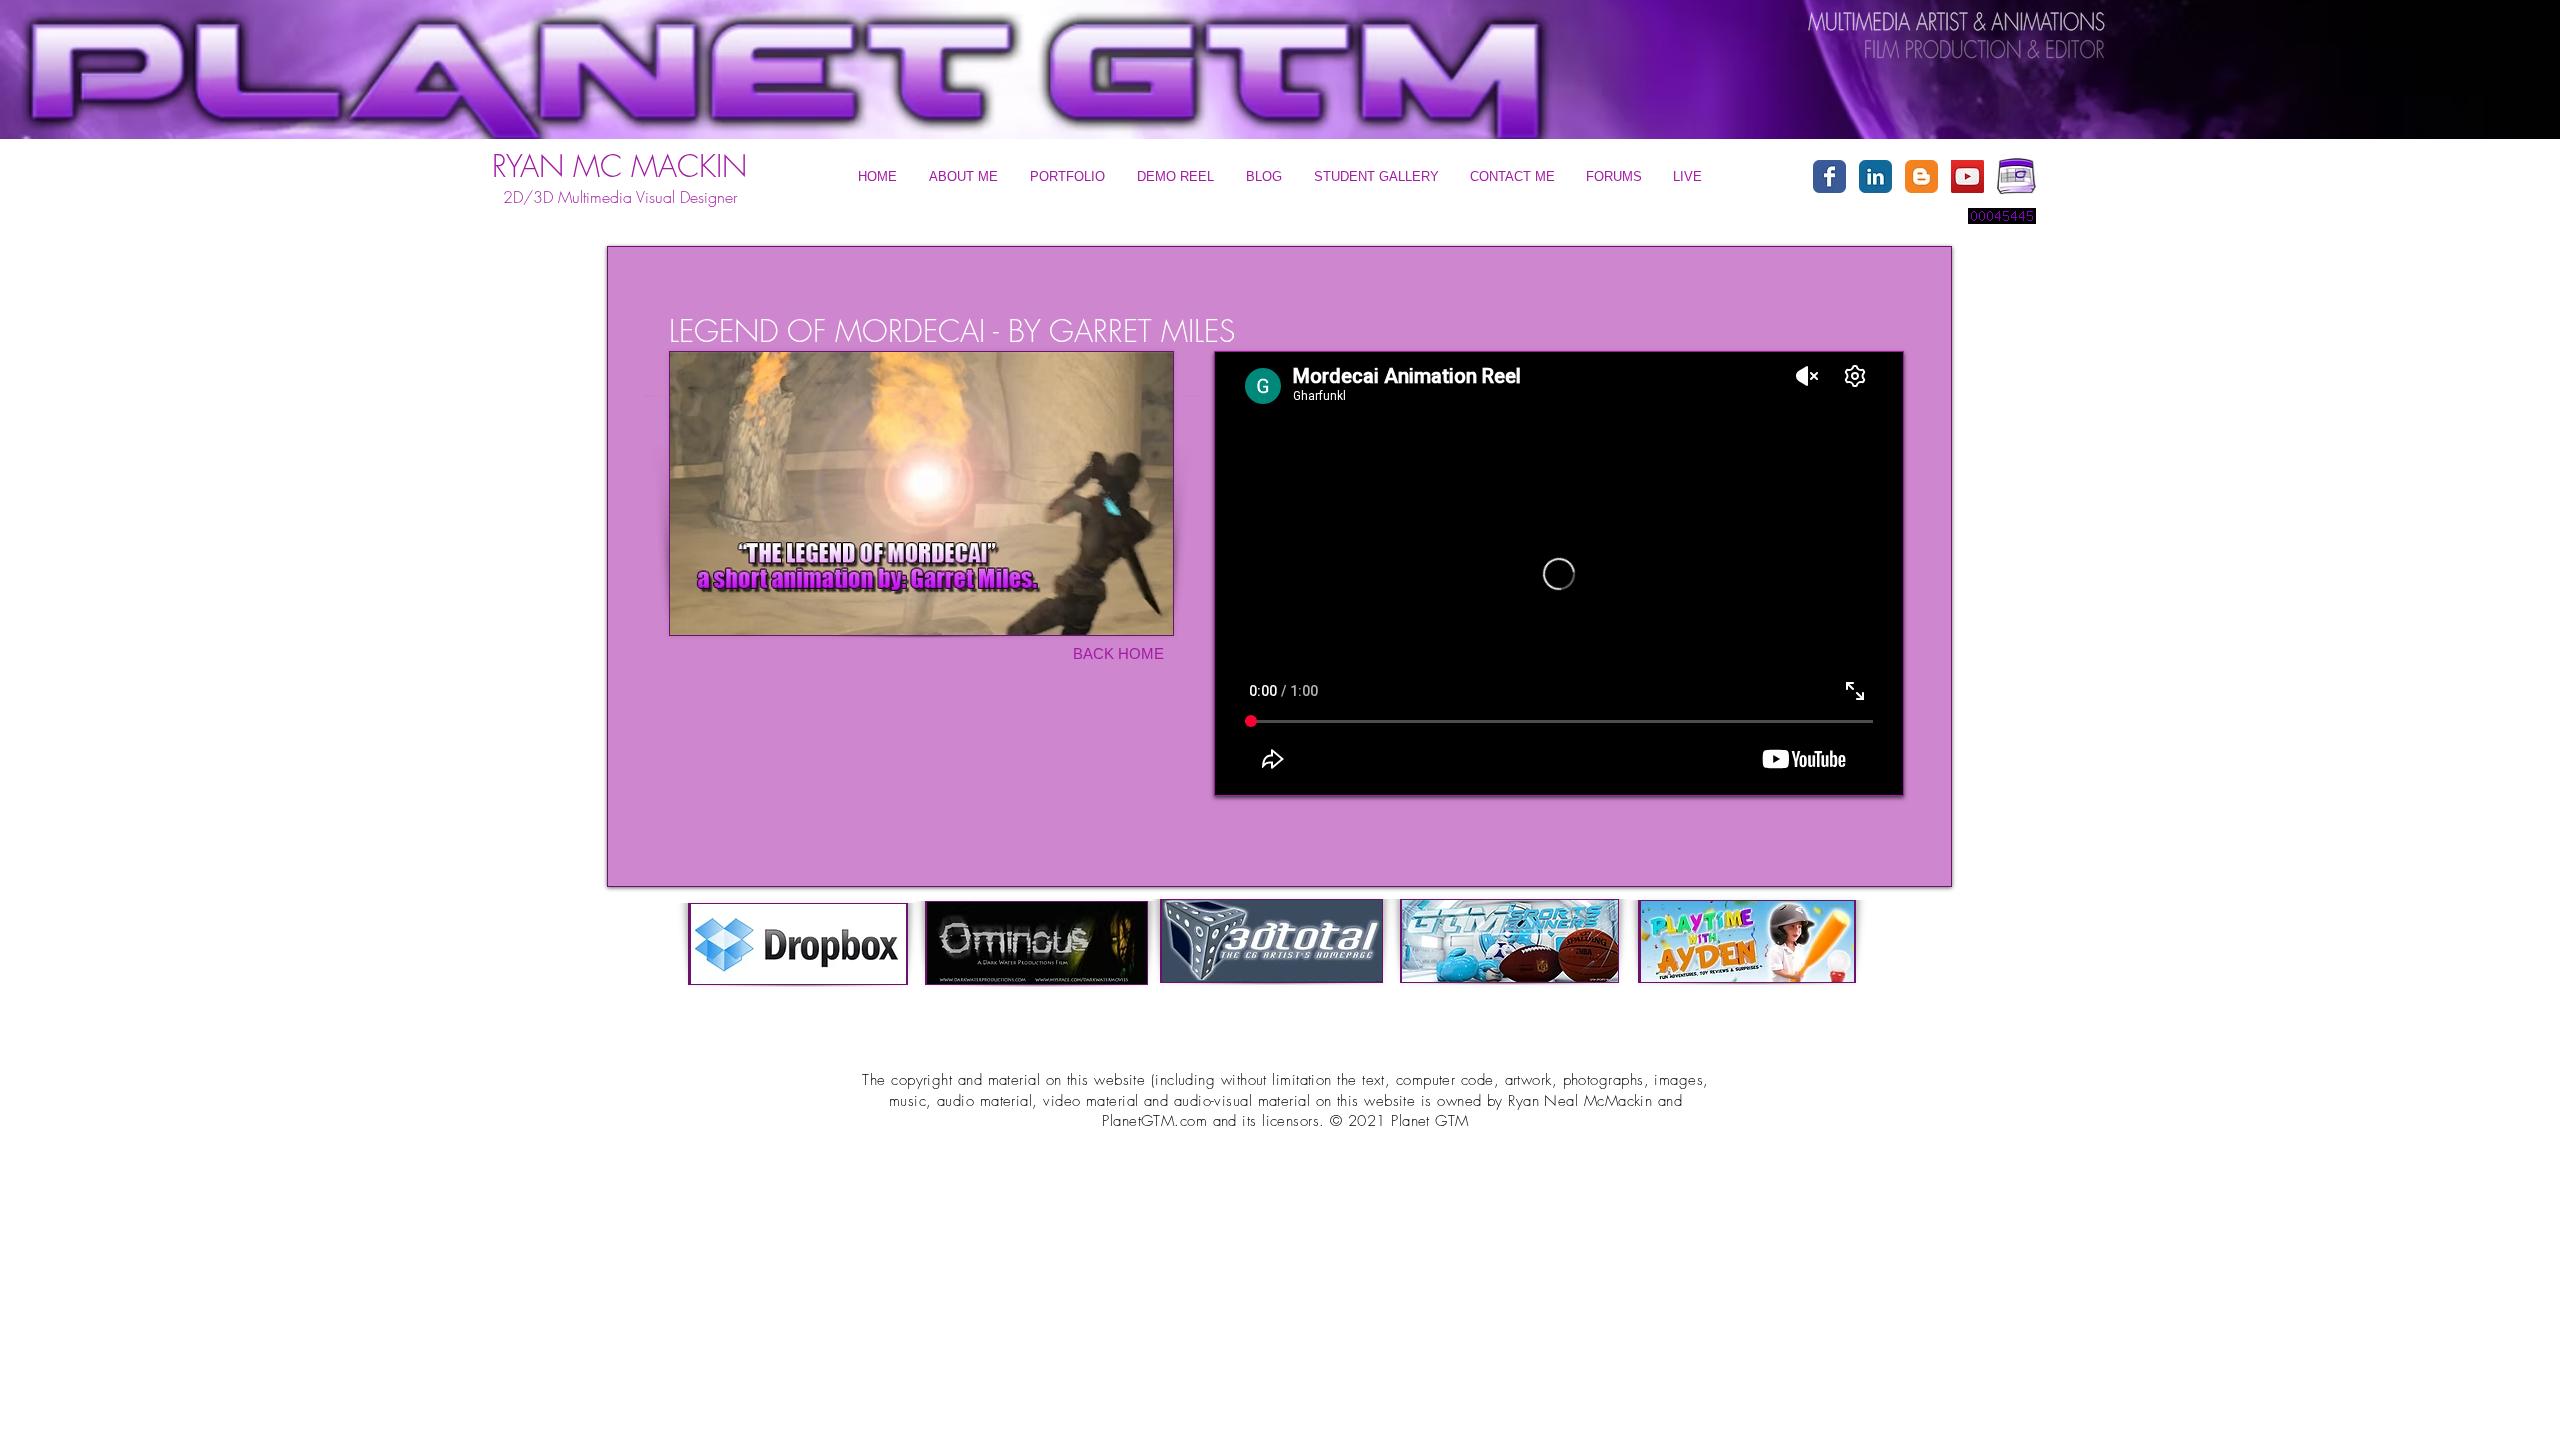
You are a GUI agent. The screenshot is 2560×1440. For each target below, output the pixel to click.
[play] (2064, 20)
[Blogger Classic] (1921, 176)
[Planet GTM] (1967, 176)
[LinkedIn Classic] (1875, 176)
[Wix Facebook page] (1829, 176)
